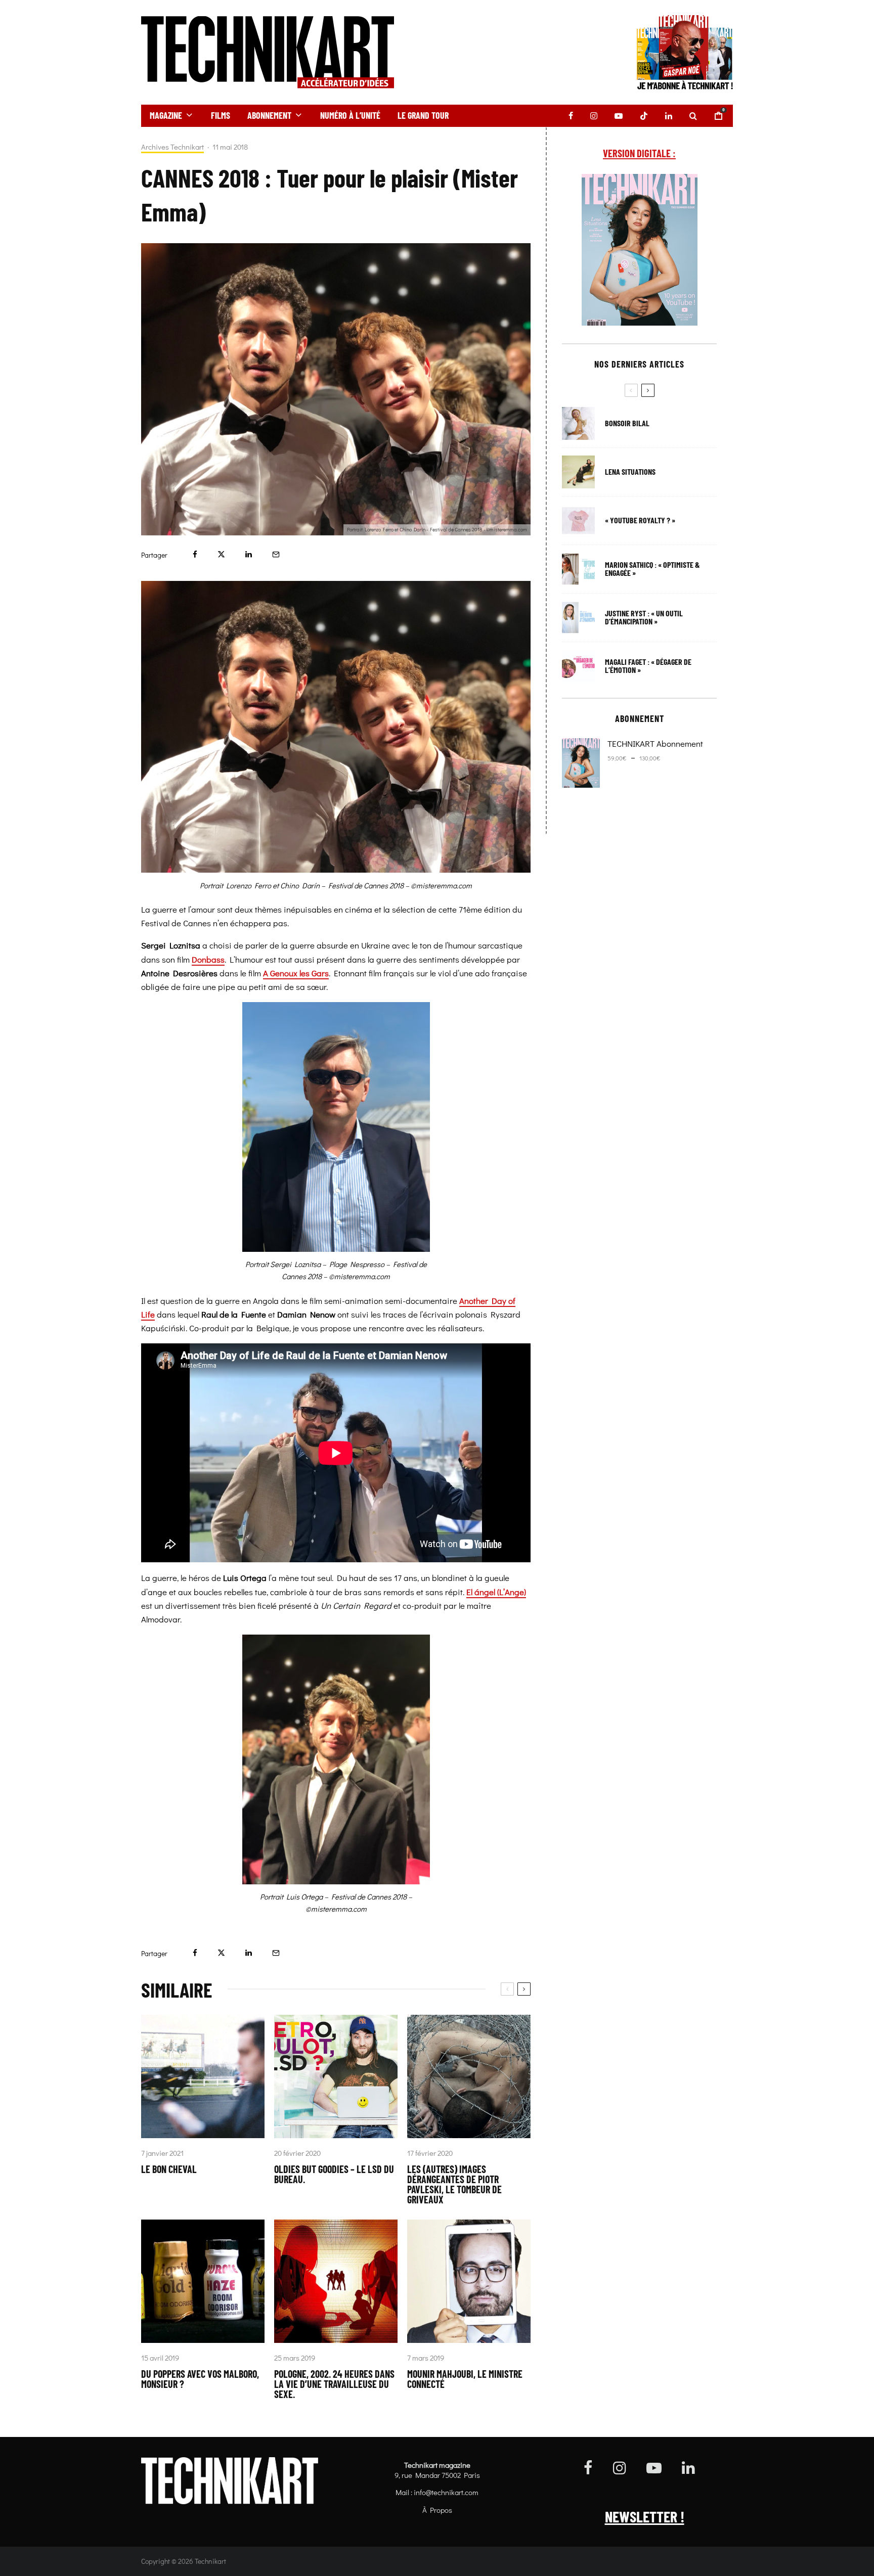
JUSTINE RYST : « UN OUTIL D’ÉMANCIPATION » (644, 617)
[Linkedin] (669, 116)
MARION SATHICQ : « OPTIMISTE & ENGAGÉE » (652, 569)
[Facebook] (571, 116)
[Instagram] (594, 116)
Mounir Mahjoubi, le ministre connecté (465, 2379)
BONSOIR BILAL (627, 423)
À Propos (437, 2510)
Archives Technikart (172, 147)
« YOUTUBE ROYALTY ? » (640, 520)
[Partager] (195, 554)
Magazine (166, 115)
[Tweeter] (221, 554)
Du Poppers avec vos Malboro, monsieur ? (200, 2379)
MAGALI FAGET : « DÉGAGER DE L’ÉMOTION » (648, 666)
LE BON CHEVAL (169, 2169)
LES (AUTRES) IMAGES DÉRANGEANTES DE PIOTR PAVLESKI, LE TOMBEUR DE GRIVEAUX (454, 2184)
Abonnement (269, 115)
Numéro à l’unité (350, 115)
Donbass (208, 959)
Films (221, 115)
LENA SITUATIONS (630, 472)
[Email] (276, 554)
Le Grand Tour (423, 115)
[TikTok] (644, 116)
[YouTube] (619, 116)
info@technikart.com (446, 2492)
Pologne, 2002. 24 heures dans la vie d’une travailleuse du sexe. (334, 2384)
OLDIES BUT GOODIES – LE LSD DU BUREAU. (334, 2174)
